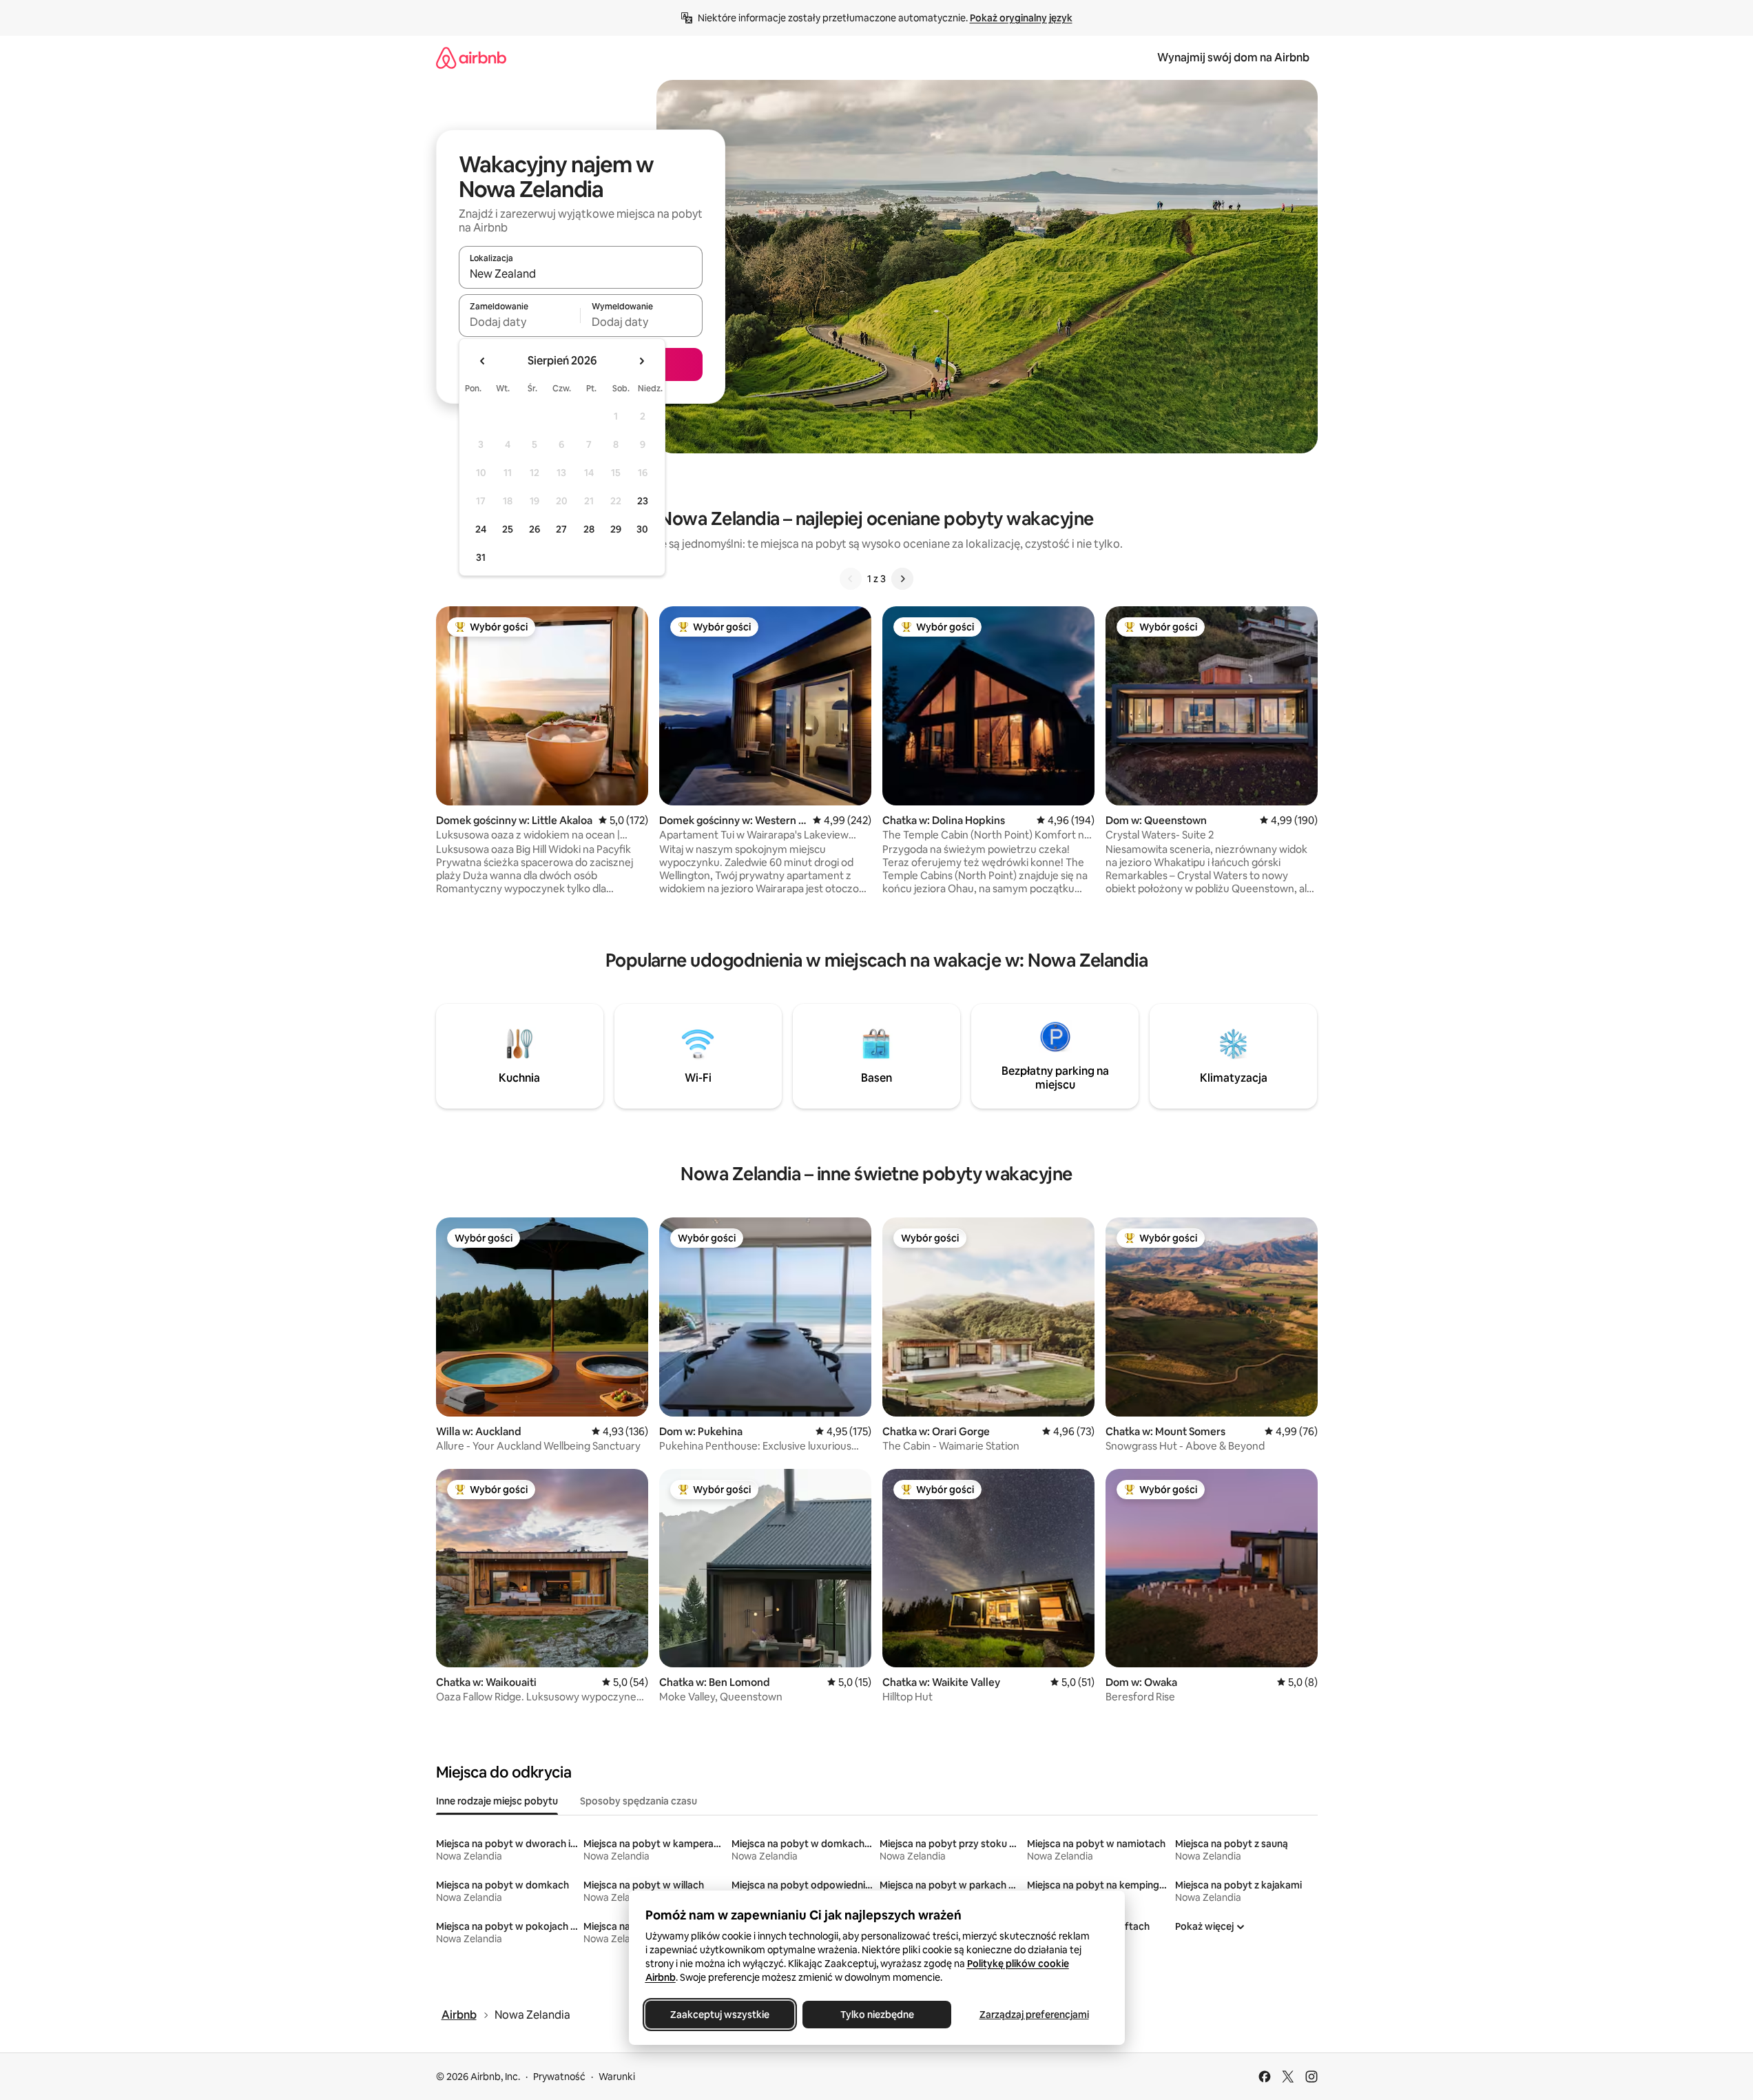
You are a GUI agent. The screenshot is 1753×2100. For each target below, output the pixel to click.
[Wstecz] (851, 579)
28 (589, 529)
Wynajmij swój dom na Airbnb (1233, 58)
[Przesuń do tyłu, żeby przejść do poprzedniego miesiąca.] (483, 361)
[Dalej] (902, 579)
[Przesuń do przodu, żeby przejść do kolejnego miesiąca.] (641, 361)
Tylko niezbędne (877, 2015)
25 (508, 529)
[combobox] (581, 274)
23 (643, 501)
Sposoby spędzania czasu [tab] (639, 1801)
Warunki (617, 2077)
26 (535, 529)
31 (481, 557)
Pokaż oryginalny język (1021, 18)
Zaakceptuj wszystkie (720, 2015)
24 (481, 529)
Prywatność (559, 2077)
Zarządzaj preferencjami (1034, 2015)
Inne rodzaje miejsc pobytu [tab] (497, 1801)
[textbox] (520, 322)
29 (616, 529)
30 (642, 529)
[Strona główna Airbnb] (471, 58)
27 (561, 529)
